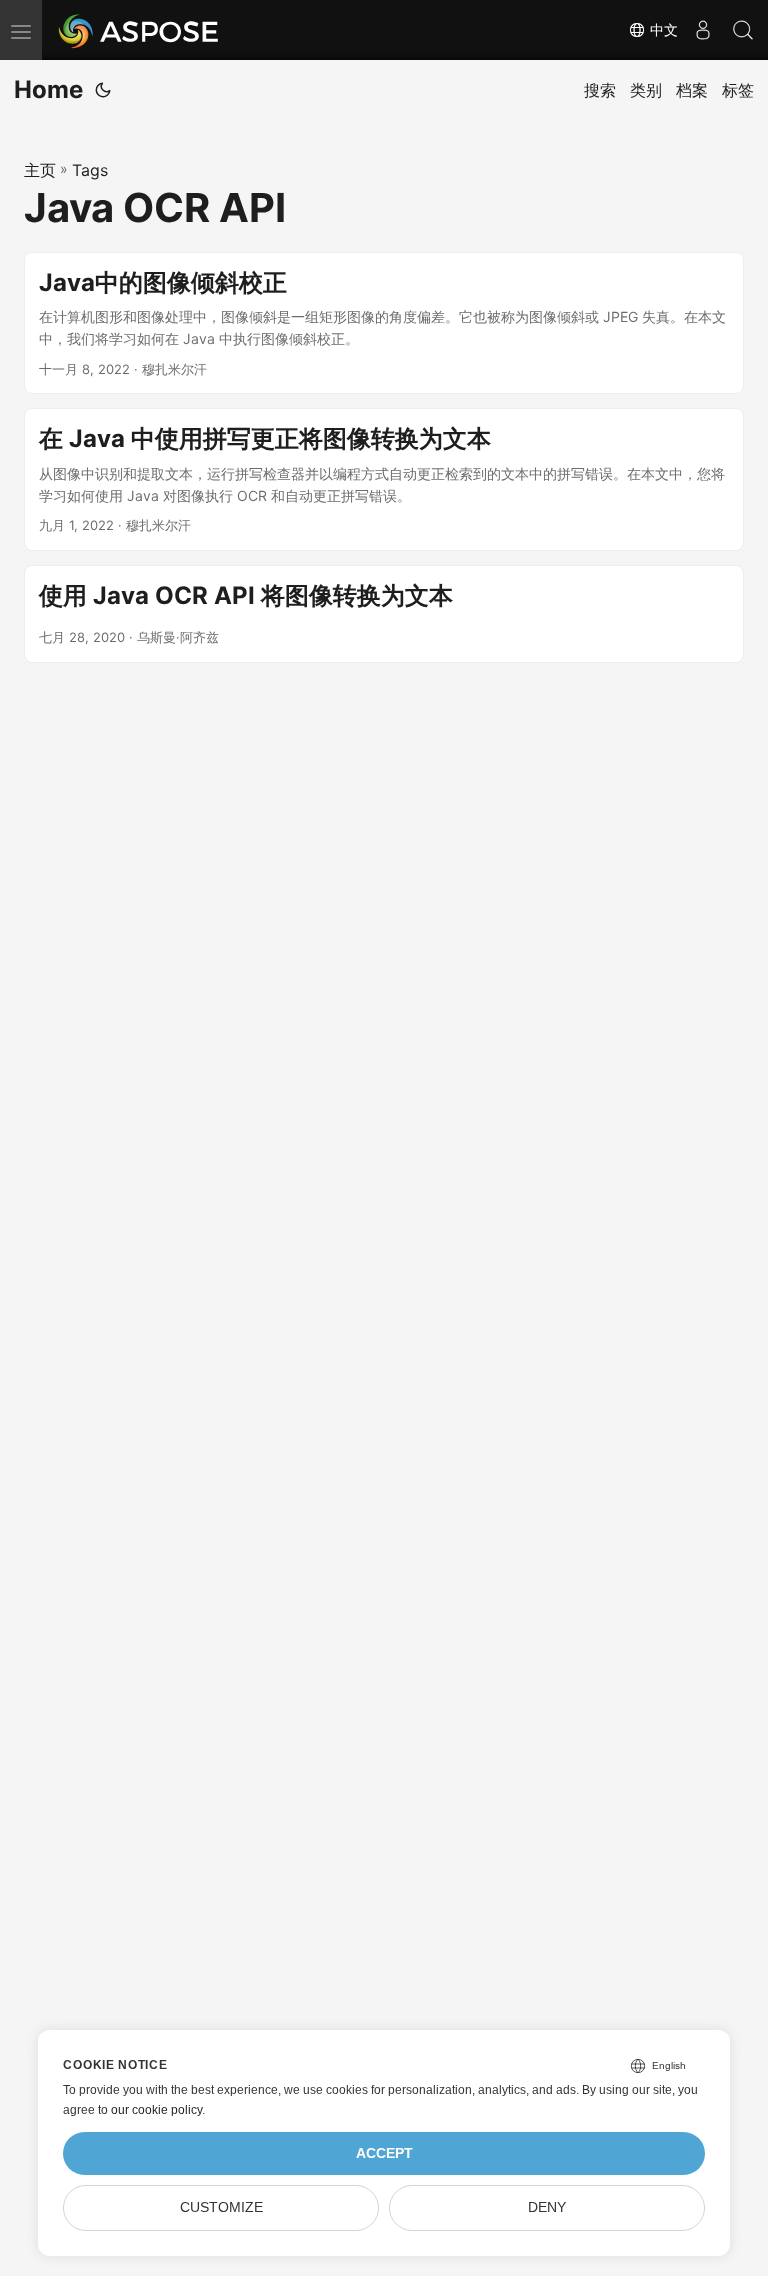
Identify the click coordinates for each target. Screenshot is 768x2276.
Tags (90, 170)
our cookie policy (156, 2110)
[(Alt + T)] (103, 90)
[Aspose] (139, 30)
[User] (703, 30)
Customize (221, 2207)
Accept (384, 2153)
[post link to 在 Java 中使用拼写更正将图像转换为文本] (384, 479)
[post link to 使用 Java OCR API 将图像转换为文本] (384, 614)
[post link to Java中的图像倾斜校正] (384, 323)
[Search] (743, 30)
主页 (40, 170)
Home (48, 89)
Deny (547, 2207)
